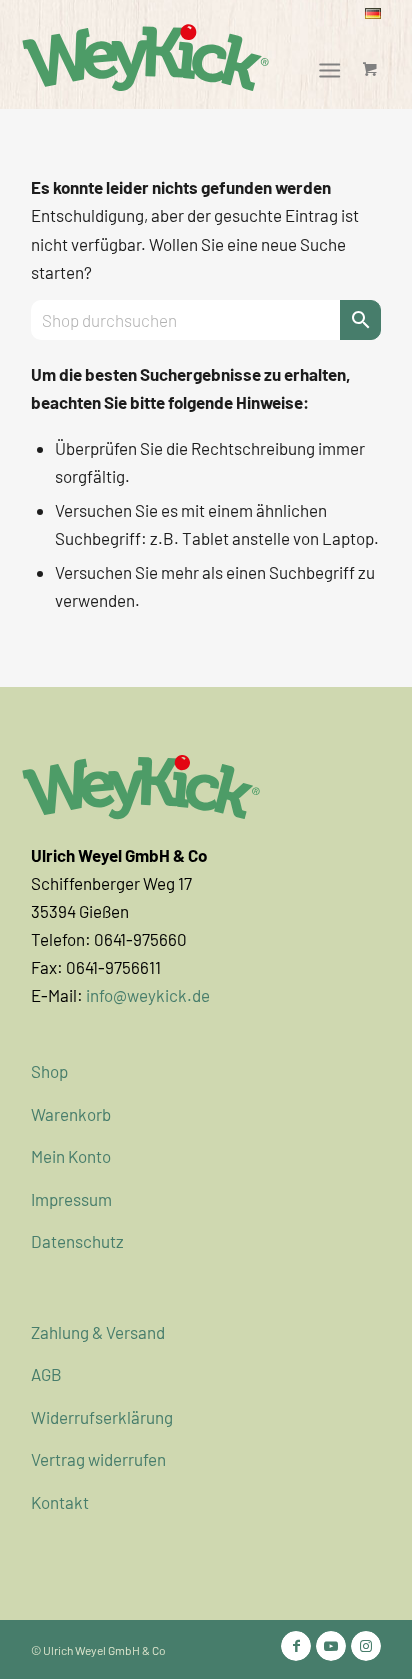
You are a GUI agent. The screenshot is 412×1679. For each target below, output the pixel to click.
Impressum (71, 1199)
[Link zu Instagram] (366, 1646)
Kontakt (60, 1502)
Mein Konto (71, 1156)
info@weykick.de (148, 995)
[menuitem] (373, 14)
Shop (49, 1071)
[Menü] (330, 69)
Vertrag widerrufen (98, 1459)
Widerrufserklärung (102, 1417)
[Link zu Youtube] (331, 1646)
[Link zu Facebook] (296, 1646)
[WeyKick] (154, 56)
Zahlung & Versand (98, 1332)
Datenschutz (77, 1241)
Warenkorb (71, 1114)
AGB (46, 1374)
